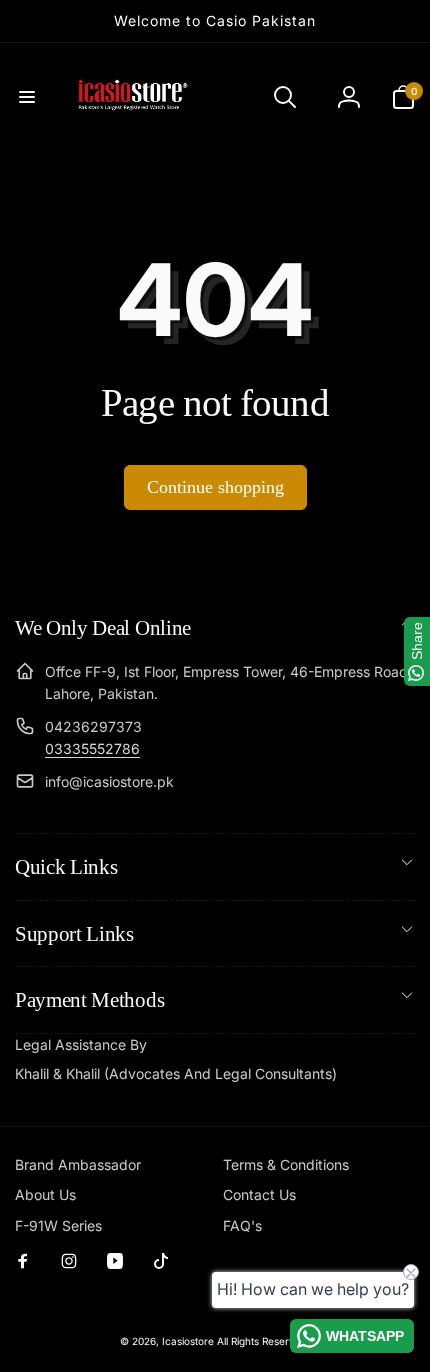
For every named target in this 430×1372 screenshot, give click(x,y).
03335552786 (92, 748)
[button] (27, 97)
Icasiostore (188, 1341)
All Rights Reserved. (263, 1341)
